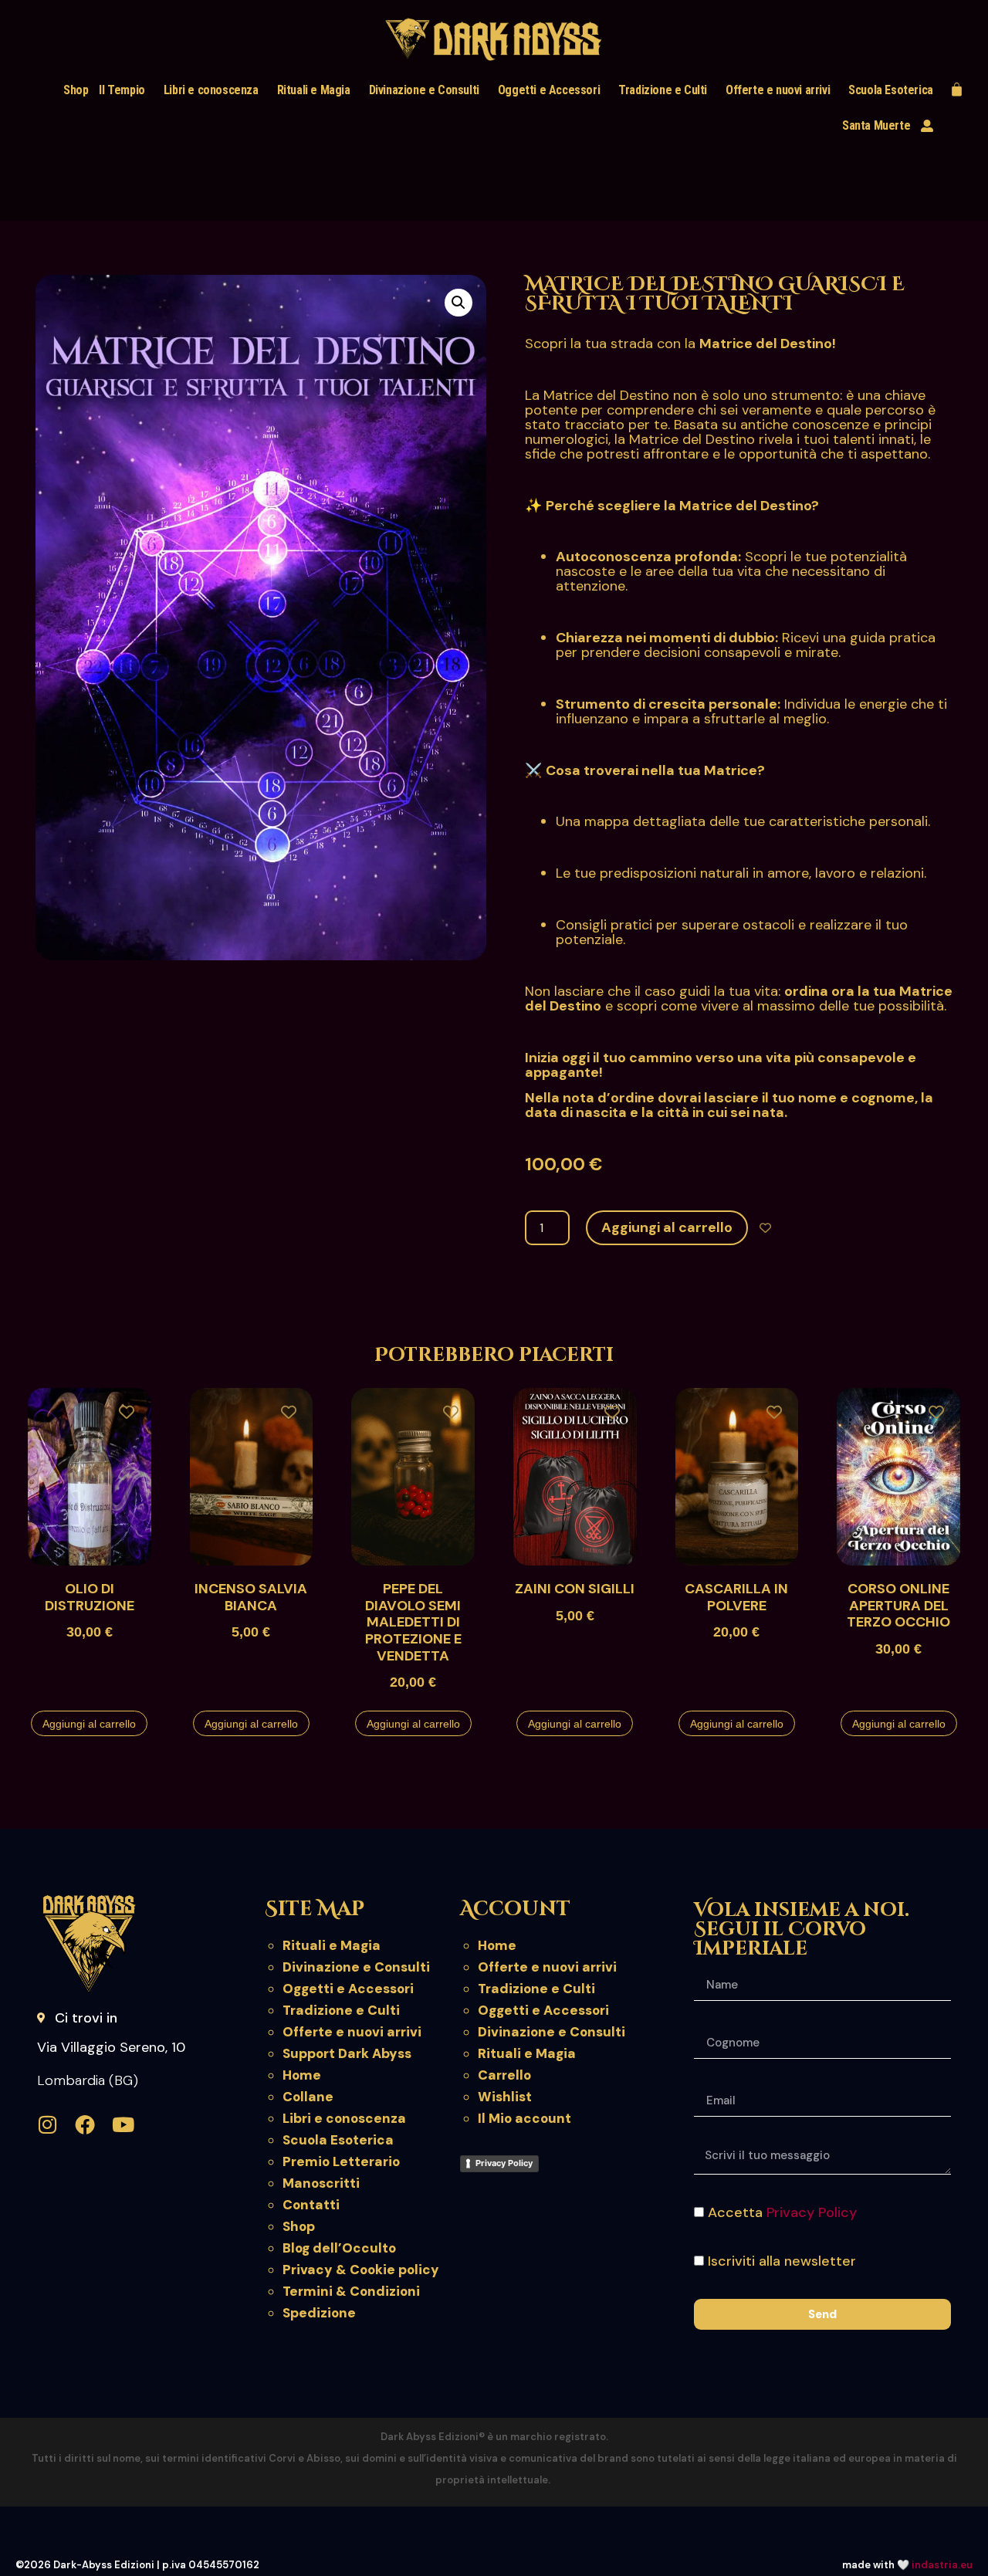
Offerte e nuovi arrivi (778, 90)
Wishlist (505, 2097)
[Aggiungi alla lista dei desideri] (765, 1228)
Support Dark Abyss (347, 2053)
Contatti (311, 2205)
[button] (458, 303)
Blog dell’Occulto (339, 2248)
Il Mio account (524, 2118)
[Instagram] (47, 2124)
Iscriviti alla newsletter (782, 2261)
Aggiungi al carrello (667, 1227)
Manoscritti (321, 2183)
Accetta (782, 2212)
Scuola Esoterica (891, 90)
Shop (76, 90)
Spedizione (319, 2313)
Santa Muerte (876, 125)
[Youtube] (123, 2124)
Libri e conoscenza (211, 90)
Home (302, 2075)
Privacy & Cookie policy (361, 2270)
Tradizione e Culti (663, 90)
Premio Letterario (341, 2161)
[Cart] (957, 89)
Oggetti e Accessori (549, 90)
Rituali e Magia (314, 90)
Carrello (504, 2075)
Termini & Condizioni (351, 2291)
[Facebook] (85, 2124)
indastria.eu (942, 2565)
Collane (308, 2097)
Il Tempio (122, 90)
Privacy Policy (504, 2163)
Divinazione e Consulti (424, 90)
